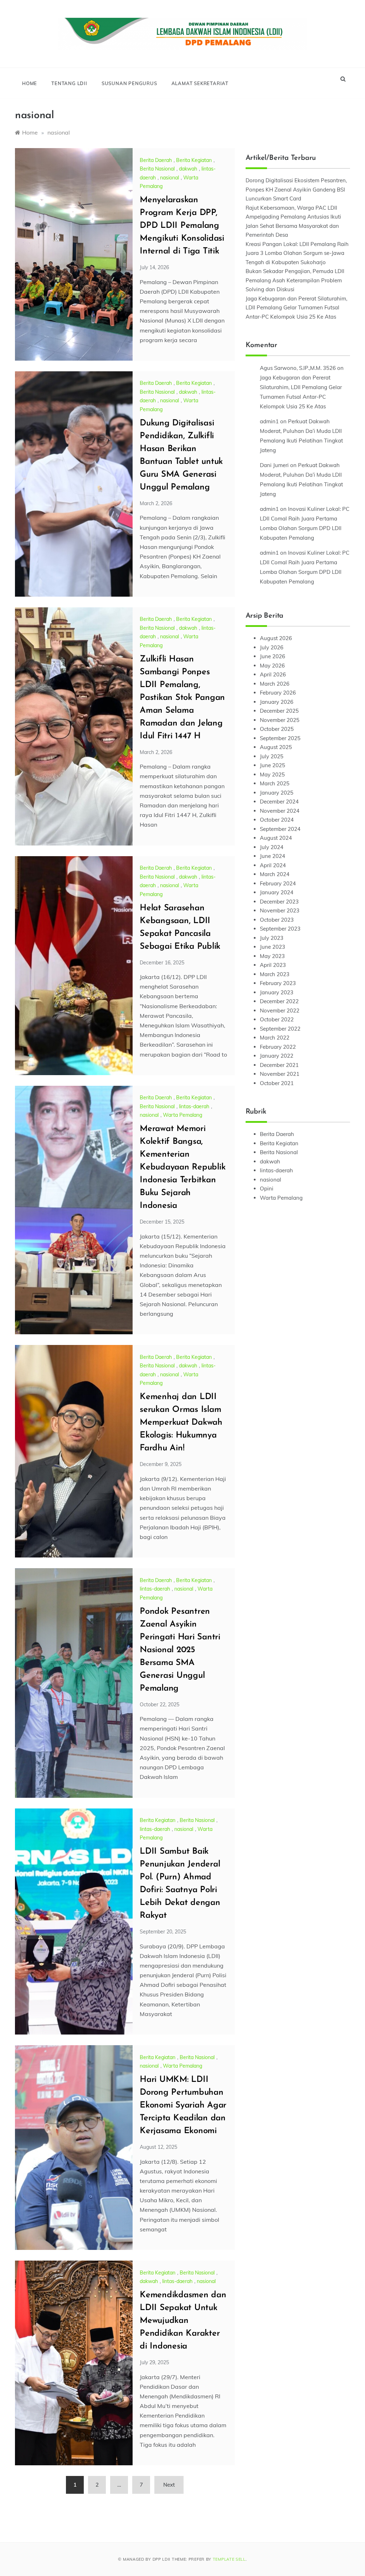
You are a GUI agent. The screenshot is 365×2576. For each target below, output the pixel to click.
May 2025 (272, 774)
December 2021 (279, 1065)
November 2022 (280, 1010)
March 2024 (275, 874)
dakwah (188, 169)
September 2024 (280, 829)
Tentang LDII (69, 83)
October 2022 (277, 1019)
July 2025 (272, 756)
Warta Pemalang (182, 1115)
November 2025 (280, 720)
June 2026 (273, 656)
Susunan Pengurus (129, 83)
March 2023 (275, 974)
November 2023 (280, 910)
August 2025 (276, 747)
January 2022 (277, 1056)
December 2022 (279, 1001)
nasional (169, 178)
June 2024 (273, 856)
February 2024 (278, 883)
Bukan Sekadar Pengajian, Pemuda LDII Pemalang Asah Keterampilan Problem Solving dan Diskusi (295, 280)
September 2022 (280, 1029)
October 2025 (277, 729)
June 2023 (273, 947)
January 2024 (277, 892)
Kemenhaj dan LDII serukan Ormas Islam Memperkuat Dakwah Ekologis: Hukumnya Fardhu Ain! (181, 1423)
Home (30, 83)
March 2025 (275, 783)
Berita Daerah (156, 160)
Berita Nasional (157, 169)
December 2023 (279, 902)
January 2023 (277, 992)
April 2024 (273, 865)
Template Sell (229, 2559)
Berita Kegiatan (194, 160)
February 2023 (278, 983)
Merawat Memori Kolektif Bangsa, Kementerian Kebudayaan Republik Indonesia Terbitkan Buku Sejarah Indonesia (182, 1167)
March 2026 (275, 684)
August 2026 (276, 638)
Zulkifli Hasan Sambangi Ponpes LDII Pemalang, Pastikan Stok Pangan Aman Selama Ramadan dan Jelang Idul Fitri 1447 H (182, 698)
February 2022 (278, 1047)
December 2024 (279, 802)
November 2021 (280, 1074)
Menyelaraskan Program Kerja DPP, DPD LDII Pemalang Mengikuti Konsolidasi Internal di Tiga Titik (182, 226)
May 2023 (272, 956)
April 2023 (273, 965)
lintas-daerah (194, 1106)
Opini (267, 1188)
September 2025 (280, 738)
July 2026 (272, 647)
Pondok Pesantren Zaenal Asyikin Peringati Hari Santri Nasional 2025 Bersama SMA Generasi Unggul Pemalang (180, 1650)
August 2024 (276, 838)
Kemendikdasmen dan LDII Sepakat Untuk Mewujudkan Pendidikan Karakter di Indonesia (183, 2321)
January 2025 (277, 793)
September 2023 (280, 929)
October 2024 (277, 820)
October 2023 (277, 920)
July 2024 (272, 847)
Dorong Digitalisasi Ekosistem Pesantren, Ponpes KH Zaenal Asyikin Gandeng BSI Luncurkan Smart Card (296, 189)
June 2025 (273, 765)
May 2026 (272, 666)
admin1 (269, 421)
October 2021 (277, 1083)
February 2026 (278, 693)
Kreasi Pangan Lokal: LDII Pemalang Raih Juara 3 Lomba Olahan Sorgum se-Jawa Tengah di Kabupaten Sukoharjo (297, 253)
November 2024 (280, 811)
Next (169, 2485)
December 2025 (279, 711)
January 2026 (277, 702)
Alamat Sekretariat (200, 83)
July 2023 (272, 938)
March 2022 (275, 1038)
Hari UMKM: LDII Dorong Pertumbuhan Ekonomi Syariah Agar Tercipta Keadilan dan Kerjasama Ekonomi (183, 2105)
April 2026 (273, 674)
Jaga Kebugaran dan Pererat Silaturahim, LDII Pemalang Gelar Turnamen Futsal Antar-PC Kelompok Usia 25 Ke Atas (296, 308)
